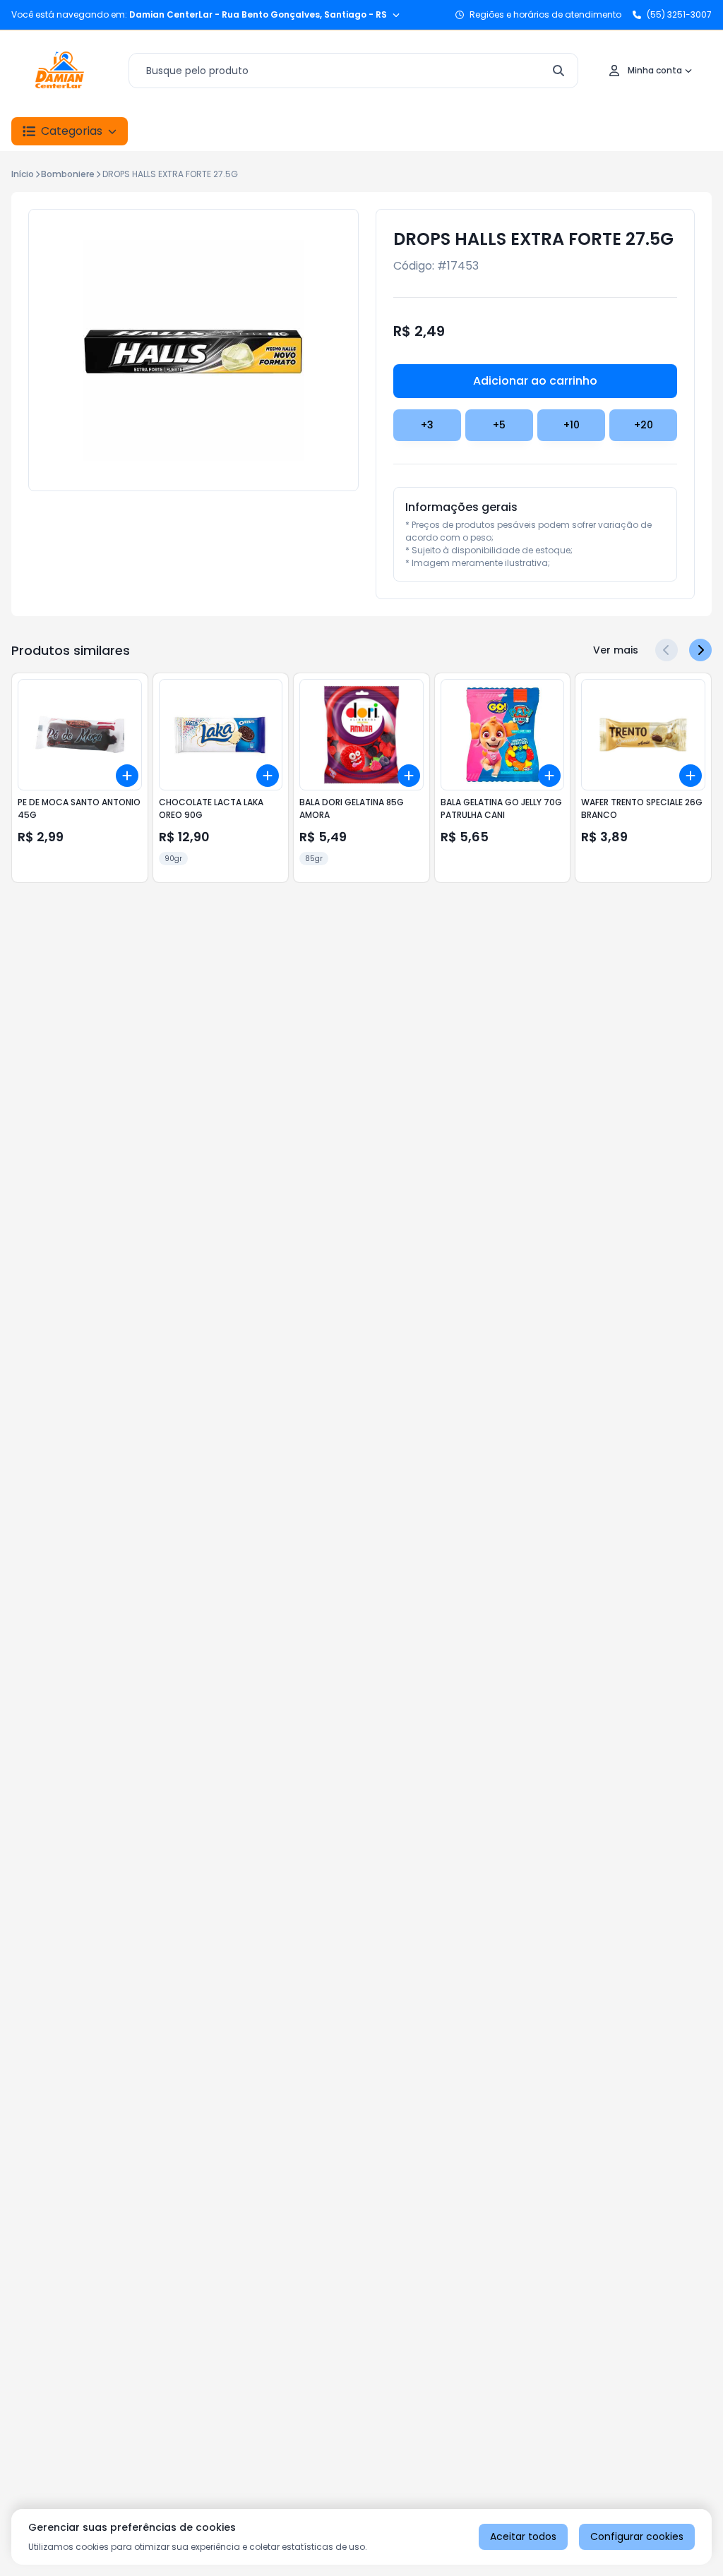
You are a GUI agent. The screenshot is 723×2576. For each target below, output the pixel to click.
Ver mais (616, 650)
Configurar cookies (637, 2536)
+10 (572, 425)
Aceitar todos (523, 2536)
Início (23, 174)
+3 (427, 425)
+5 (499, 425)
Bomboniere (68, 174)
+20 (644, 425)
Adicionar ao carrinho (535, 381)
